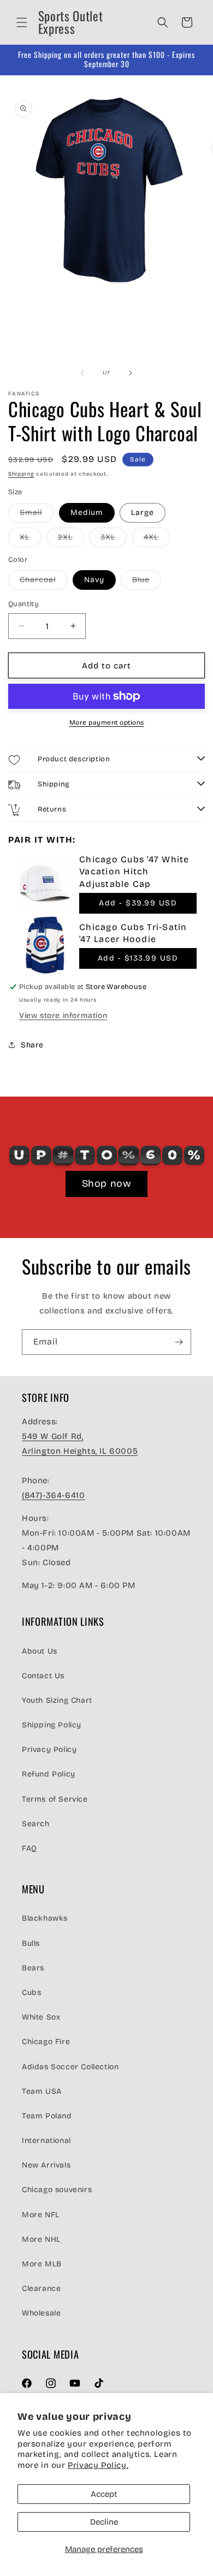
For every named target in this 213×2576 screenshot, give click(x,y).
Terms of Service (55, 1799)
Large (143, 513)
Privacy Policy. (98, 2465)
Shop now (107, 1183)
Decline (104, 2522)
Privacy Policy (49, 1749)
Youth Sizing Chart (57, 1700)
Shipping (21, 474)
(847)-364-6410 (53, 1495)
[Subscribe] (179, 1342)
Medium (87, 513)
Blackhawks (45, 1918)
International (46, 2140)
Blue (147, 582)
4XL (157, 540)
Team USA (42, 2091)
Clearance (41, 2288)
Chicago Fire (46, 2042)
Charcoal (43, 582)
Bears (33, 1968)
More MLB (42, 2264)
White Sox (41, 2017)
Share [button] (32, 1045)
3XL (114, 540)
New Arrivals (46, 2165)
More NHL (41, 2239)
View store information (63, 1015)
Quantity (23, 604)
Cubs (31, 1992)
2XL (71, 540)
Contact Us (43, 1676)
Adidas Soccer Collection (70, 2067)
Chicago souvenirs (57, 2190)
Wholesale (41, 2313)
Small (37, 515)
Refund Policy (49, 1774)
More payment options (107, 723)
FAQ (29, 1848)
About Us (40, 1651)
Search (36, 1824)
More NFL (41, 2215)
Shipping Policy (52, 1725)
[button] (22, 22)
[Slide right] (131, 373)
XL (30, 540)
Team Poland (47, 2116)
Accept (104, 2494)
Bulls (31, 1943)
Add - (138, 903)
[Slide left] (82, 373)
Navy (94, 580)
